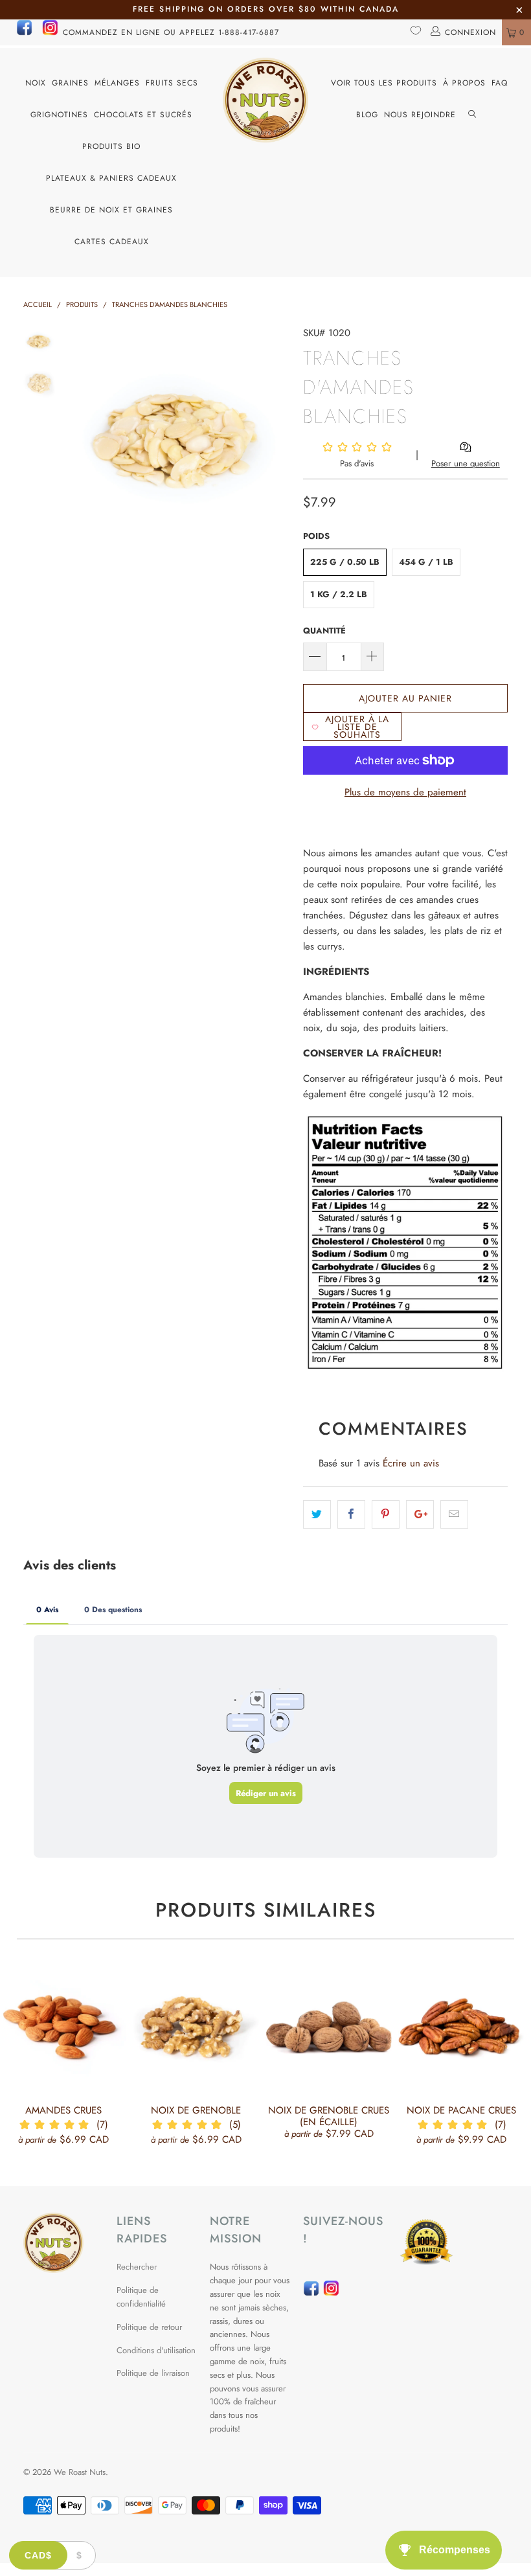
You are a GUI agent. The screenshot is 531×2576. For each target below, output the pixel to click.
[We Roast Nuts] (265, 100)
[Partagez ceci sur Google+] (420, 1514)
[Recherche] (472, 115)
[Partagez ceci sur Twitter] (317, 1514)
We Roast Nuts (80, 2472)
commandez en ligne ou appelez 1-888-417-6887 (171, 32)
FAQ (500, 83)
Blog (367, 115)
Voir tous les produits (384, 83)
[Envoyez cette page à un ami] (454, 1514)
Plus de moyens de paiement (405, 792)
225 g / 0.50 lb (345, 562)
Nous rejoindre (420, 115)
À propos (464, 83)
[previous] (81, 436)
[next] (278, 436)
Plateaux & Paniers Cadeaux (111, 178)
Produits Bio (111, 146)
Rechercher (137, 2267)
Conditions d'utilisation (156, 2350)
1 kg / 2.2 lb (339, 594)
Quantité (324, 631)
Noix (36, 83)
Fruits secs (172, 83)
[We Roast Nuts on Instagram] (50, 33)
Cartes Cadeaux (112, 242)
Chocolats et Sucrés (143, 115)
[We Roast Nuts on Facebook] (24, 33)
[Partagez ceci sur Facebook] (351, 1514)
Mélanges (117, 83)
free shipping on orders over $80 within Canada (266, 9)
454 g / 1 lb (426, 562)
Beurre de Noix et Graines (111, 210)
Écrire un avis (411, 1463)
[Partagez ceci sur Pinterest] (386, 1514)
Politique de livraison (153, 2373)
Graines (70, 83)
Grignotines (59, 115)
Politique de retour (149, 2327)
